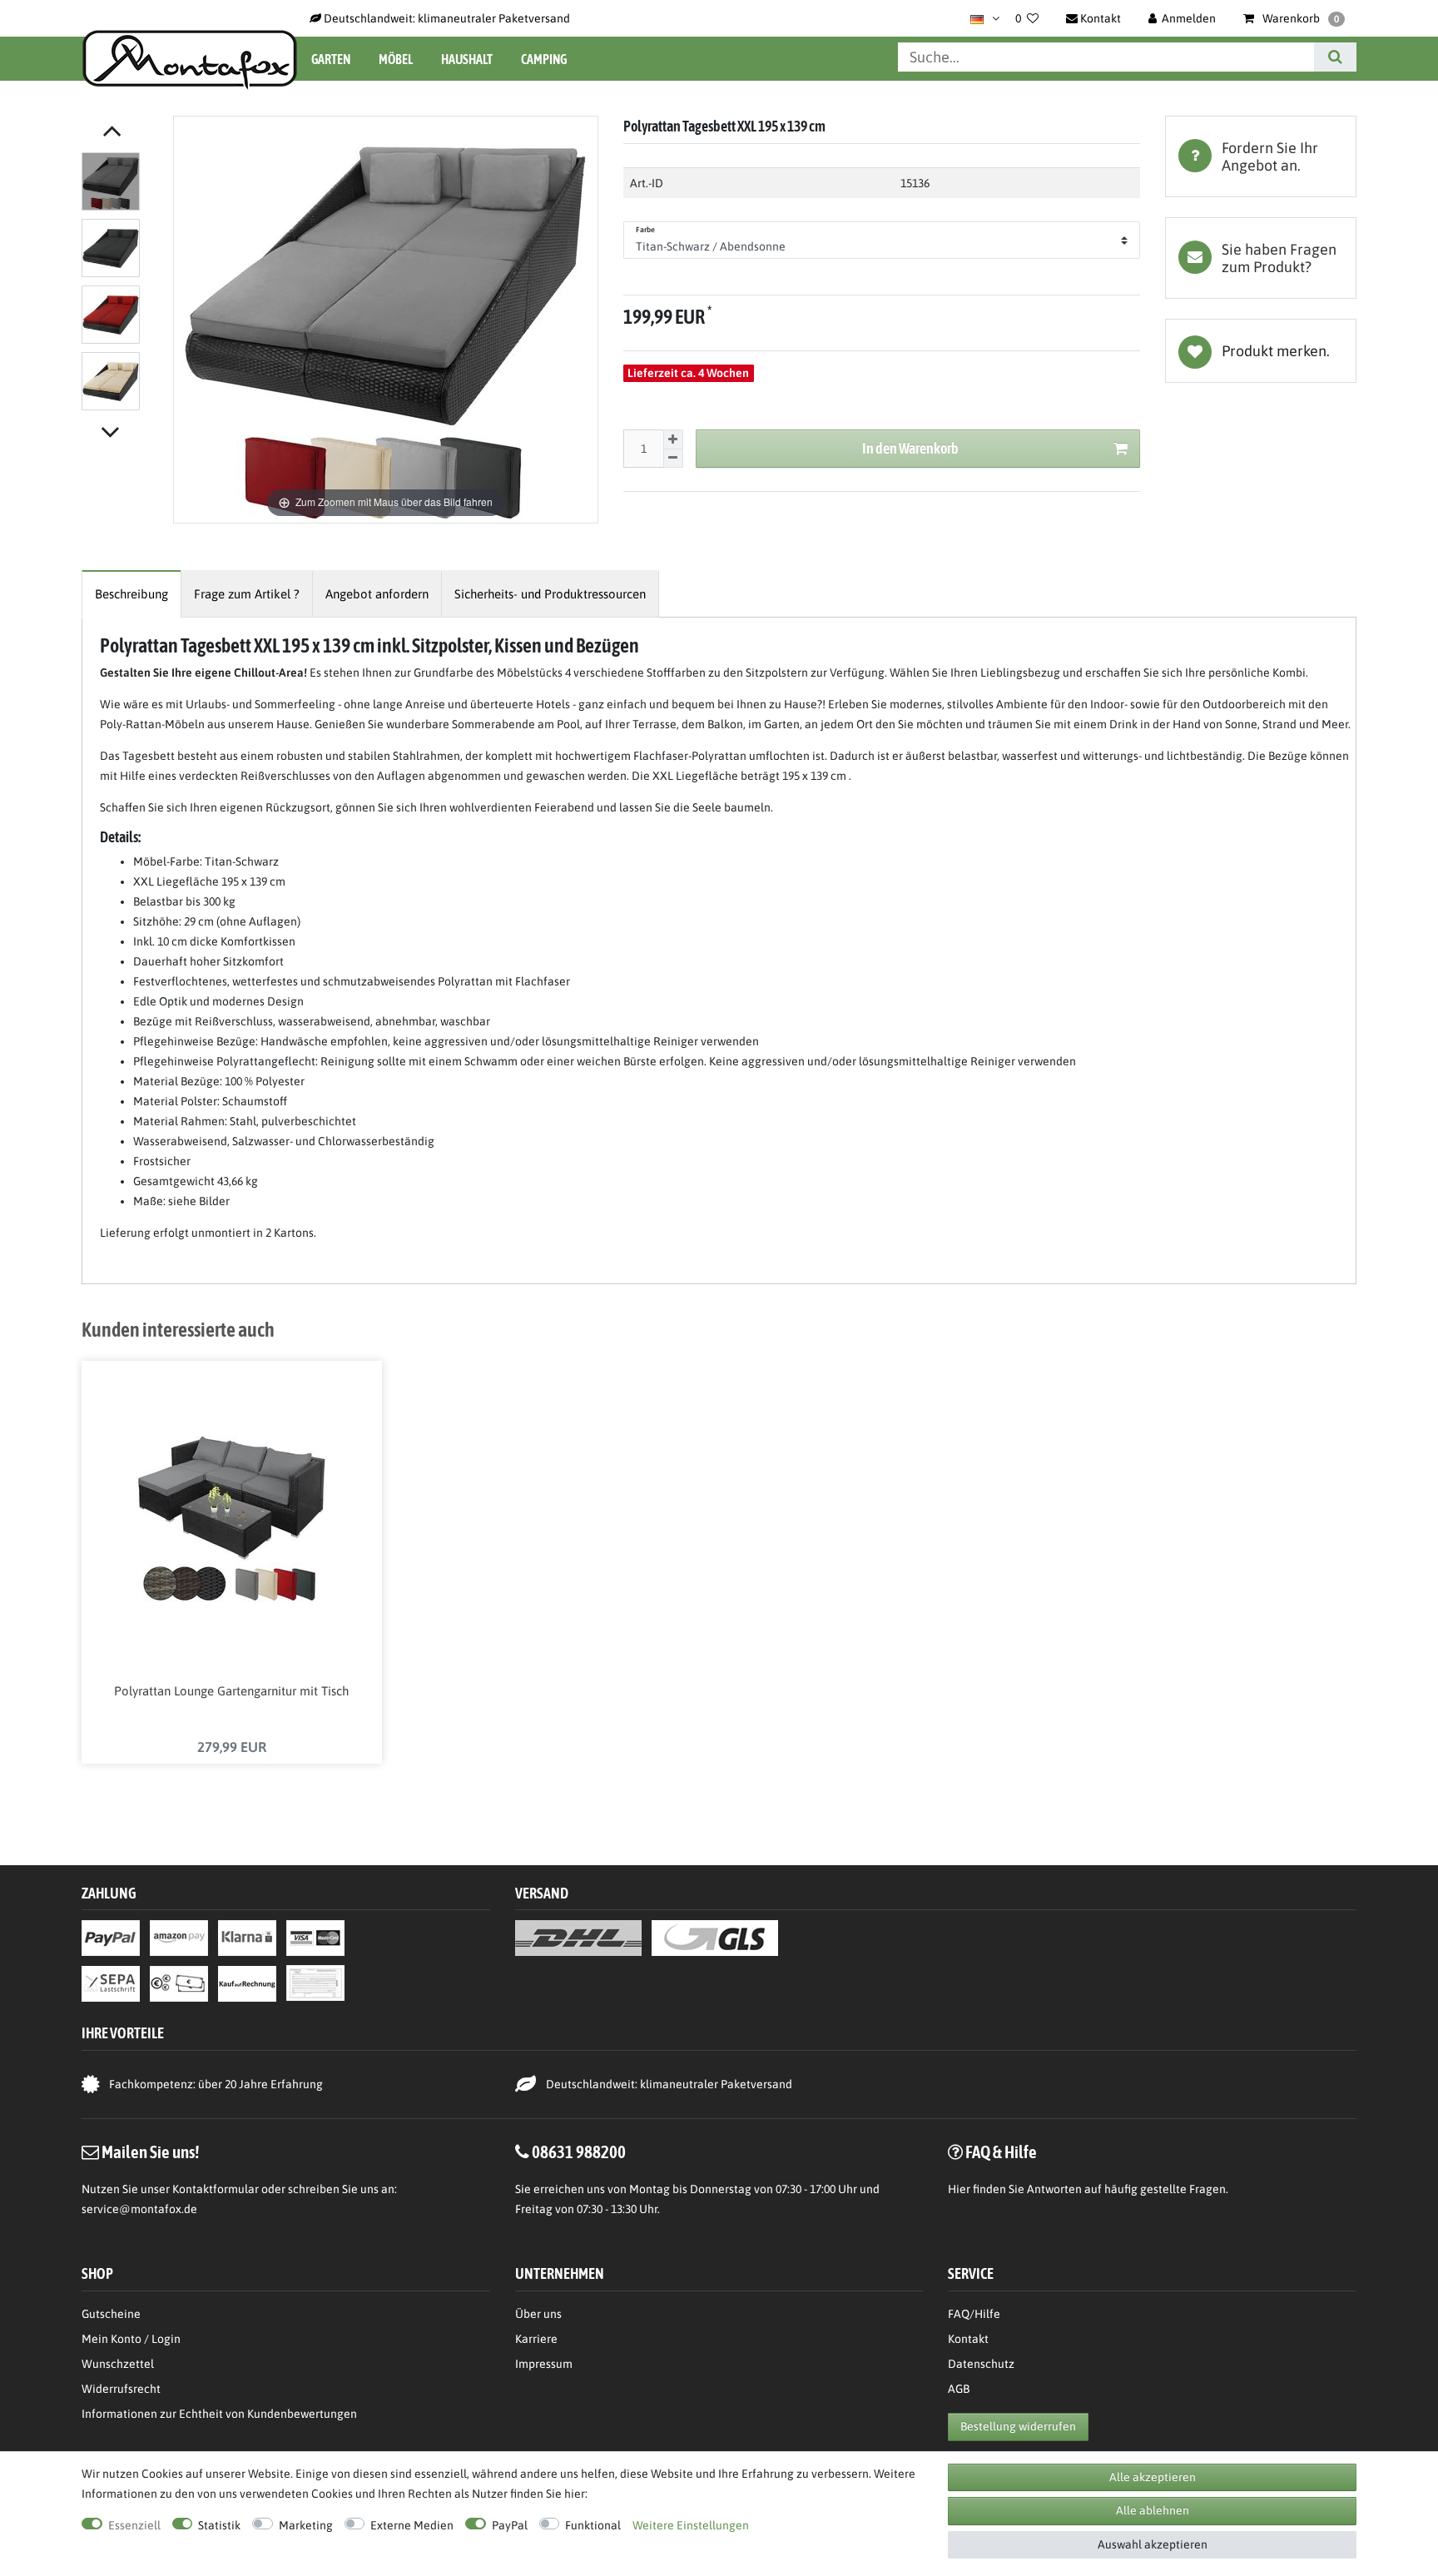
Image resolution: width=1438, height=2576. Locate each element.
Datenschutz (981, 2364)
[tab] (1261, 156)
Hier (959, 2189)
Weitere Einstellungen (691, 2525)
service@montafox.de (139, 2209)
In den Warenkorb (910, 448)
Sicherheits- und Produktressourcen (550, 594)
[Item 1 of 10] (123, 285)
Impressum (544, 2364)
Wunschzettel (118, 2364)
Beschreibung (131, 594)
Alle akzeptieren (1153, 2477)
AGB (959, 2389)
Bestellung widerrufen (1018, 2426)
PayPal (510, 2525)
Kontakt (968, 2339)
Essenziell (134, 2525)
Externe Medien (412, 2525)
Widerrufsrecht (121, 2389)
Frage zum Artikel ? (247, 594)
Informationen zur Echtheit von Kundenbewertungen (219, 2414)
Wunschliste (1261, 351)
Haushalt (467, 59)
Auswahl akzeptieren (1153, 2544)
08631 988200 (579, 2152)
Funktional (593, 2525)
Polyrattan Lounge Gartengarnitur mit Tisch (231, 1691)
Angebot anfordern (377, 594)
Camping (544, 59)
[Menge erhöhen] (673, 439)
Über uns (538, 2314)
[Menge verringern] (673, 459)
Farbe (646, 230)
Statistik (219, 2525)
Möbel (396, 59)
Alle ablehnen (1153, 2510)
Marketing (306, 2525)
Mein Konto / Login (131, 2339)
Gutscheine (111, 2314)
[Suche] (1335, 57)
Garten (331, 59)
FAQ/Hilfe (974, 2314)
